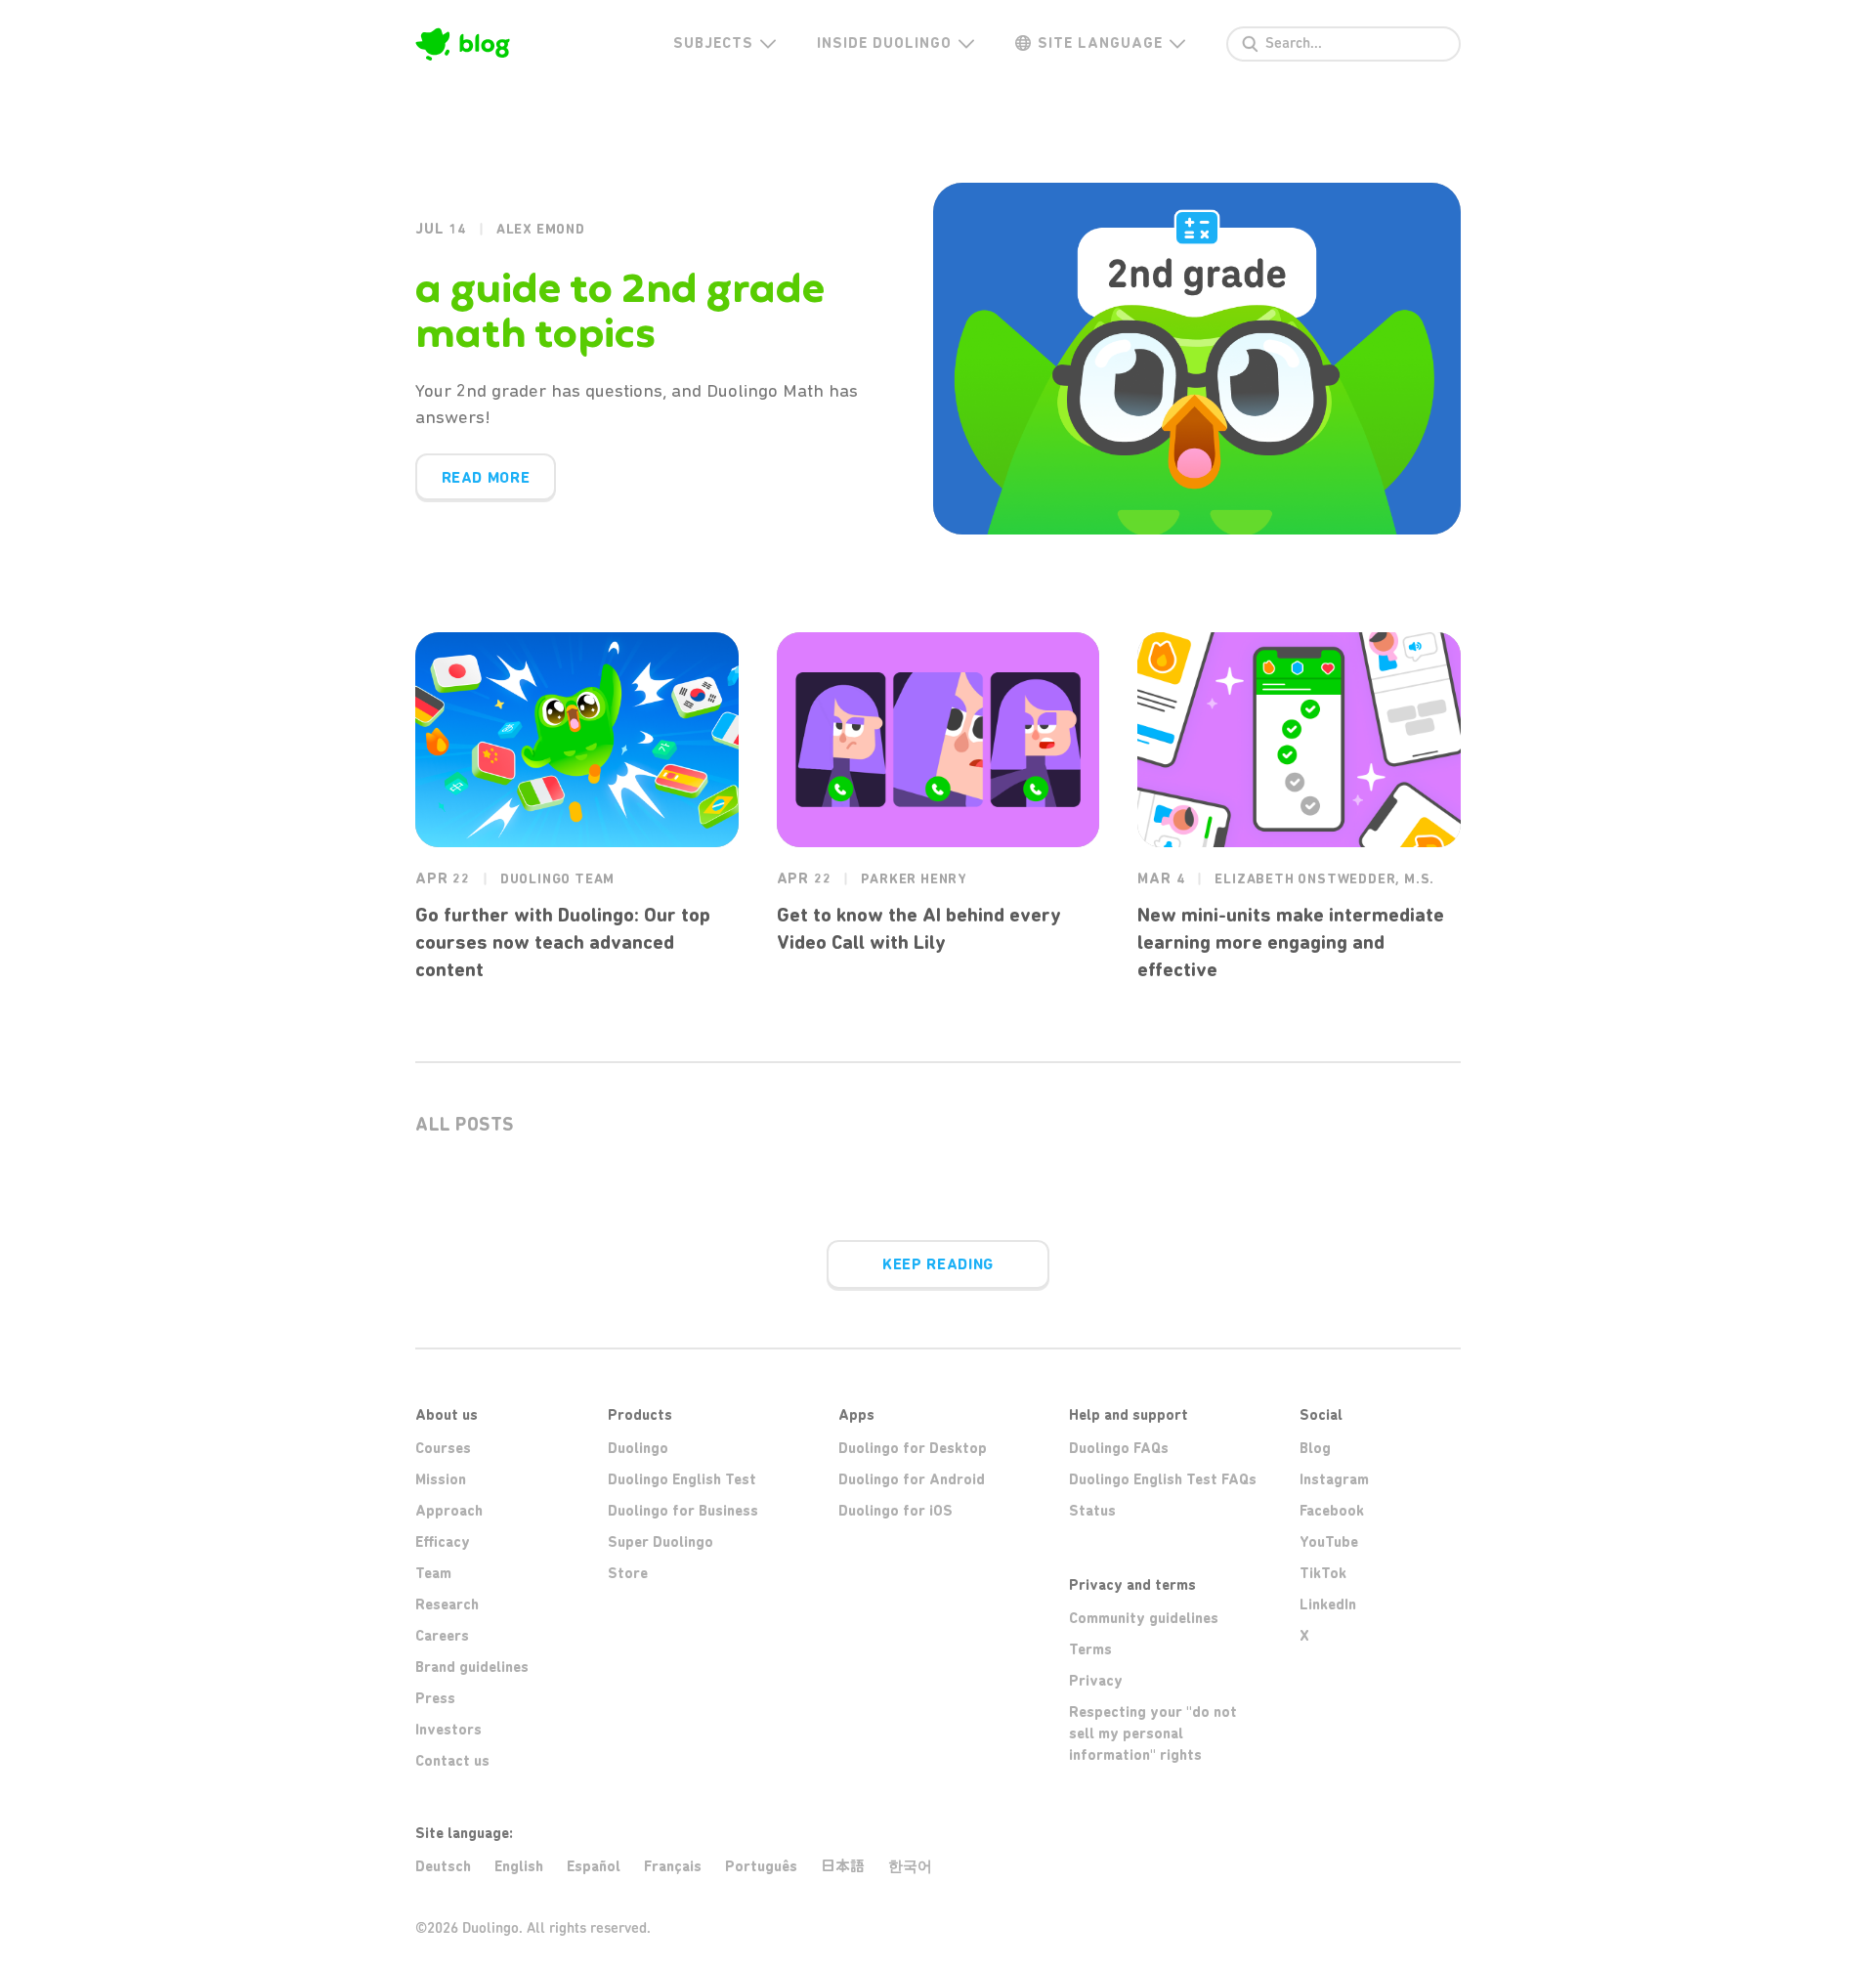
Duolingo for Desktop (913, 1448)
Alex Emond (541, 229)
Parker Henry (914, 879)
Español (594, 1866)
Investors (448, 1730)
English (519, 1866)
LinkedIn (1328, 1604)
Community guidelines (1144, 1618)
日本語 (843, 1866)
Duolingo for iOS (895, 1511)
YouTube (1329, 1542)
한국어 (910, 1866)
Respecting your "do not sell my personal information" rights (1153, 1733)
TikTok (1323, 1573)
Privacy (1096, 1681)
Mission (441, 1479)
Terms (1090, 1649)
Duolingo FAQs (1119, 1448)
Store (628, 1573)
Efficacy (443, 1542)
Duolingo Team (557, 879)
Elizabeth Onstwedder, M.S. (1324, 879)
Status (1092, 1511)
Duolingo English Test (682, 1479)
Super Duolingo (661, 1542)
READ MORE (486, 477)
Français (673, 1866)
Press (435, 1698)
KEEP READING (938, 1264)
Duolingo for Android (912, 1479)
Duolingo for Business (683, 1511)
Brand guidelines (472, 1667)
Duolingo (638, 1448)
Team (433, 1573)
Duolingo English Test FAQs (1163, 1479)
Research (447, 1604)
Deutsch (443, 1866)
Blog (1315, 1448)
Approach (449, 1511)
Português (761, 1866)
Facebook (1332, 1511)
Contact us (452, 1761)
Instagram (1334, 1479)
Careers (442, 1636)
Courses (443, 1448)
